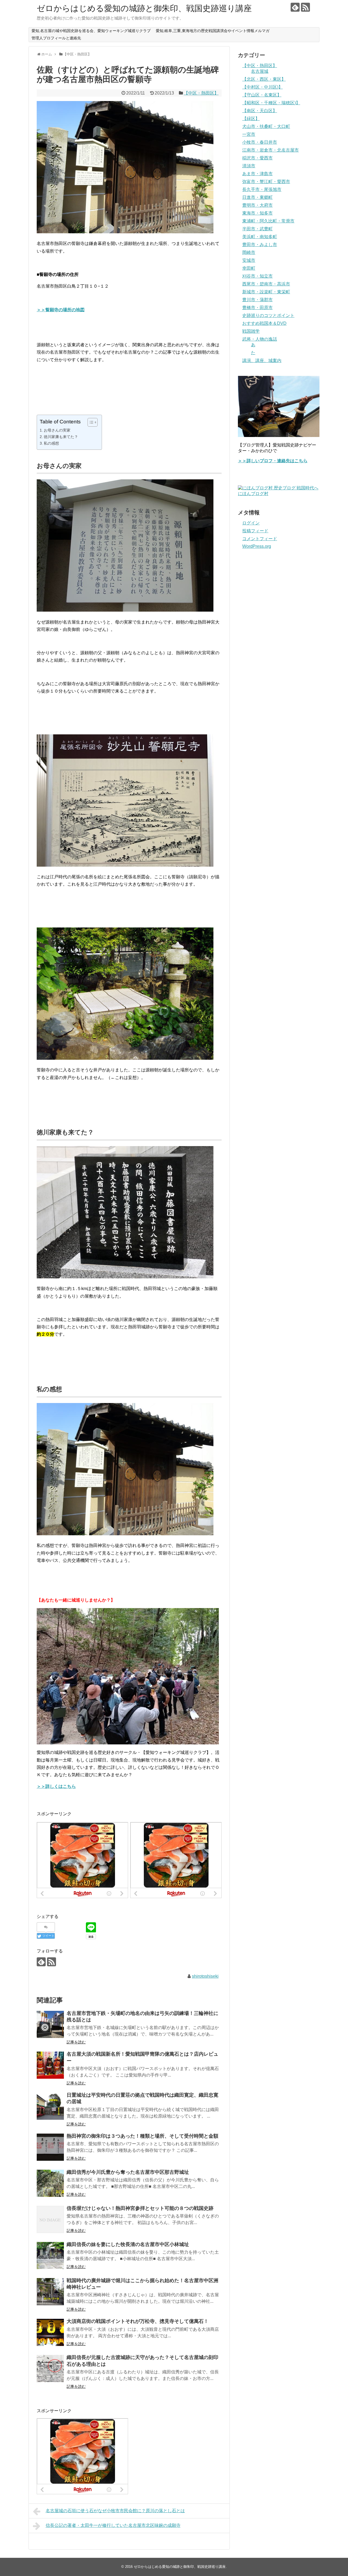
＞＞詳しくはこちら (56, 1786)
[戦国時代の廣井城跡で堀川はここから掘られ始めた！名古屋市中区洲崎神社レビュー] (50, 2292)
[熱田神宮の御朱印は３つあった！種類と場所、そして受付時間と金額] (50, 2147)
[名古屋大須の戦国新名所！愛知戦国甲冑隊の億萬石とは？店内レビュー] (50, 2065)
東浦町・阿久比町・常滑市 (268, 221)
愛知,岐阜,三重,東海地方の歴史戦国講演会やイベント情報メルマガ (213, 31)
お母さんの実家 (57, 430)
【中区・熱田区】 (201, 93)
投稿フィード (255, 531)
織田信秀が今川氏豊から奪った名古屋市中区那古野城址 (128, 2172)
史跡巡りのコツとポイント (268, 315)
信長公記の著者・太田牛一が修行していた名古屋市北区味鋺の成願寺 (113, 2525)
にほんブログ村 (253, 494)
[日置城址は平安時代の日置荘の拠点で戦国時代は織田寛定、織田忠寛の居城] (50, 2106)
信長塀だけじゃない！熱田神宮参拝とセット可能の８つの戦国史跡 (140, 2208)
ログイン (251, 523)
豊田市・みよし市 (260, 245)
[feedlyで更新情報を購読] (295, 7)
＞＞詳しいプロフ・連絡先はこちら (273, 461)
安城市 (249, 260)
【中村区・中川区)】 (262, 87)
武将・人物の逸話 (260, 339)
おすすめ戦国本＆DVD (264, 323)
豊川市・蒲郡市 (257, 300)
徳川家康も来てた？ (61, 437)
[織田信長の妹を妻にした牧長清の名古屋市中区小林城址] (50, 2256)
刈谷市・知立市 (257, 276)
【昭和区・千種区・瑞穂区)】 (271, 103)
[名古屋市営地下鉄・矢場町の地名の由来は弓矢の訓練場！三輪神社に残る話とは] (50, 2024)
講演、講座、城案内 (262, 361)
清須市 (249, 166)
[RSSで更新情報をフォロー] (305, 7)
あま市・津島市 (257, 174)
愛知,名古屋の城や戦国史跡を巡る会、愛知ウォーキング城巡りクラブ (91, 31)
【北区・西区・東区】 (264, 79)
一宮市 (249, 134)
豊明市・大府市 (257, 205)
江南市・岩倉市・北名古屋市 (271, 150)
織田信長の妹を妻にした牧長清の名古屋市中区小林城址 (128, 2244)
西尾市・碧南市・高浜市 (266, 284)
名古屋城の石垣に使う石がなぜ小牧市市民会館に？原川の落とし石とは (115, 2511)
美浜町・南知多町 (260, 237)
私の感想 (51, 443)
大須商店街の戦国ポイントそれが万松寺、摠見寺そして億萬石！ (138, 2321)
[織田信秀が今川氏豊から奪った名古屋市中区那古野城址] (50, 2183)
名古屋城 (260, 71)
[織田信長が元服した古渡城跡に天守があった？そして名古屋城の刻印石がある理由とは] (50, 2369)
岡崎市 (249, 252)
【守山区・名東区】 (262, 95)
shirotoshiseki (205, 1976)
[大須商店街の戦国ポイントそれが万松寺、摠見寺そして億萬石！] (50, 2332)
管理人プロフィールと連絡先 (56, 38)
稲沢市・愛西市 (257, 158)
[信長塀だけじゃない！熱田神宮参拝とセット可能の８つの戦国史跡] (50, 2219)
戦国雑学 (251, 331)
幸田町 (249, 268)
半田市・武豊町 (257, 229)
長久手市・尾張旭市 (262, 189)
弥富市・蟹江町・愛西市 (266, 182)
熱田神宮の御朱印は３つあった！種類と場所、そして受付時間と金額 (142, 2136)
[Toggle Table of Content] (90, 422)
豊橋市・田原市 (257, 308)
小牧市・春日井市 (260, 142)
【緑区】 (251, 119)
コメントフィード (260, 539)
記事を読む (76, 2042)
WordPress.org (257, 546)
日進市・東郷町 (257, 197)
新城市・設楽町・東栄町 (266, 292)
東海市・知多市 (257, 213)
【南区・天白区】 (260, 111)
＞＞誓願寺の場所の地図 (61, 310)
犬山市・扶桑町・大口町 (266, 126)
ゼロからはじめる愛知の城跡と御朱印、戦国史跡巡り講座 (144, 8)
